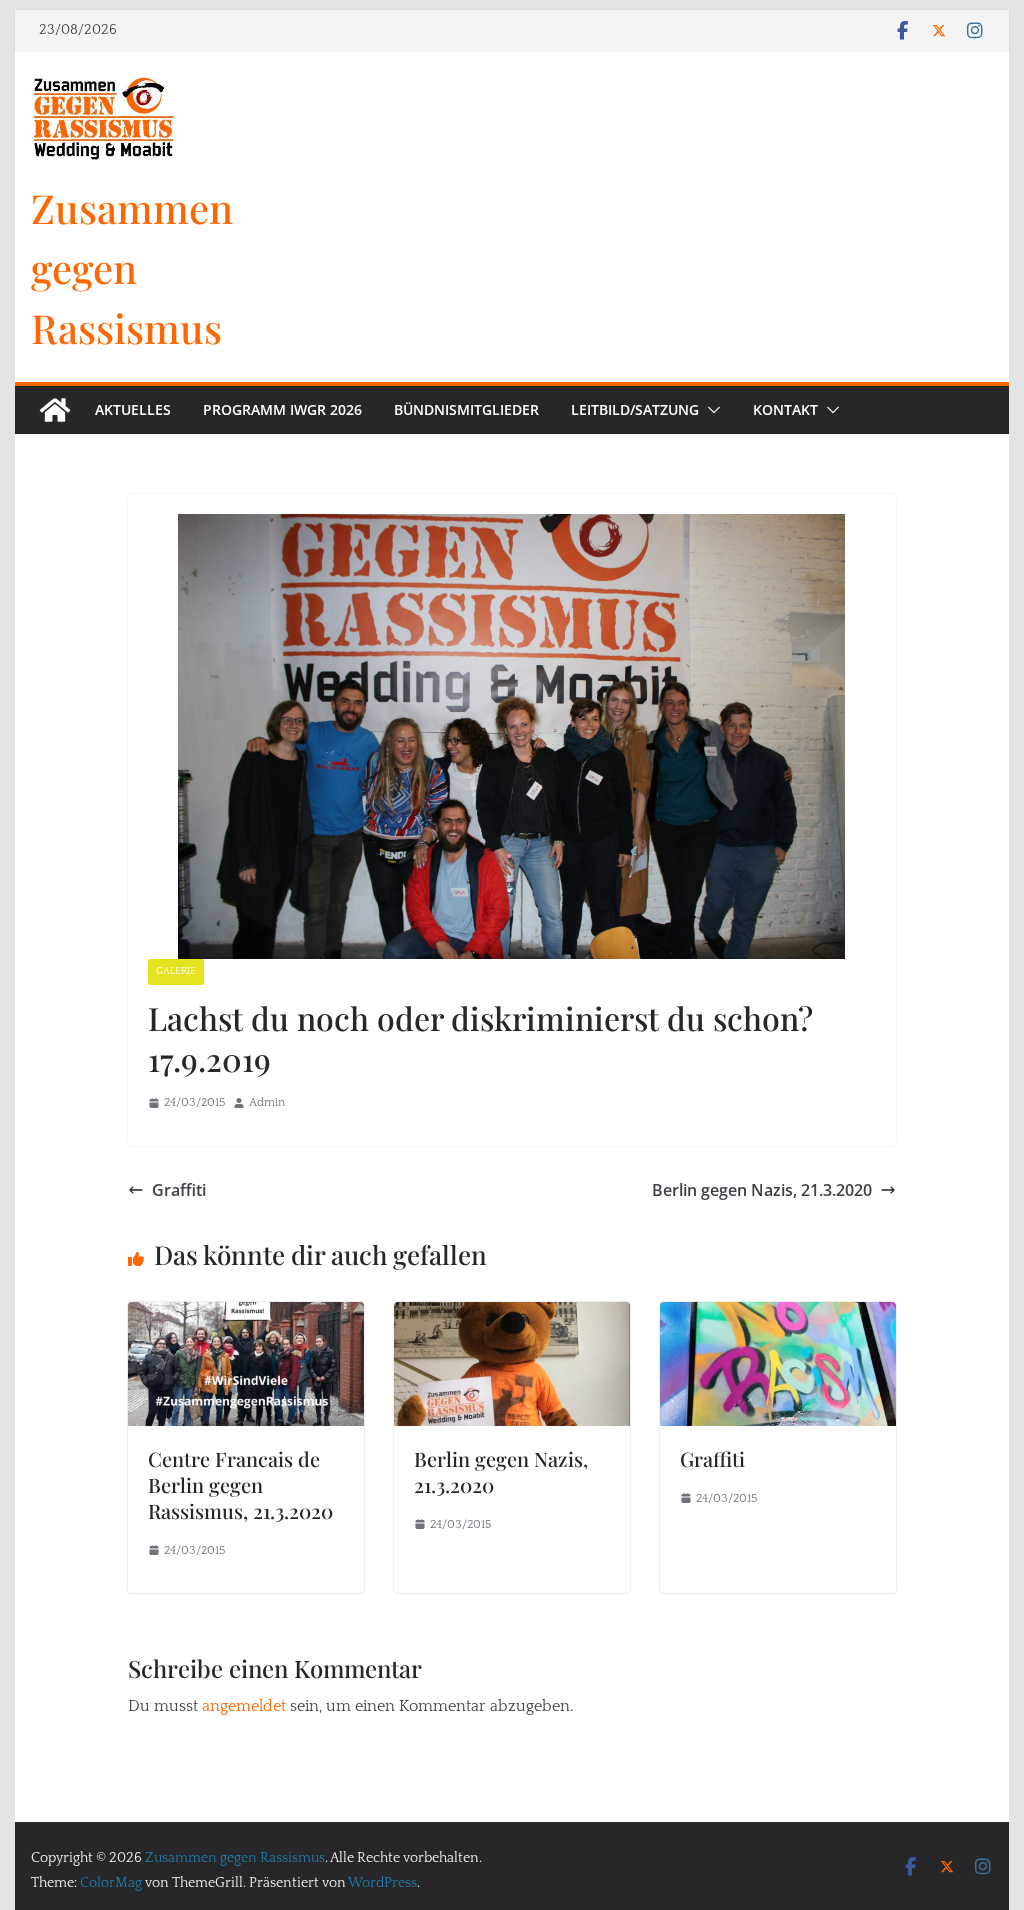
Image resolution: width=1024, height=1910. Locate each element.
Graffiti (179, 1190)
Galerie (176, 971)
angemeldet (244, 1706)
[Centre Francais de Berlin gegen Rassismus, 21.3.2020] (246, 1316)
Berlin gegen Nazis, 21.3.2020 (762, 1190)
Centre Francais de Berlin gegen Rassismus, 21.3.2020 (240, 1484)
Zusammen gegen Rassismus (132, 267)
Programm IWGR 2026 (282, 409)
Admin (267, 1102)
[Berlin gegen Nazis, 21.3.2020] (512, 1316)
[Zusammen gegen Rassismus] (55, 410)
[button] (710, 410)
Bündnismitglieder (466, 409)
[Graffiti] (778, 1316)
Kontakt (785, 409)
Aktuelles (133, 409)
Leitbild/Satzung (635, 409)
